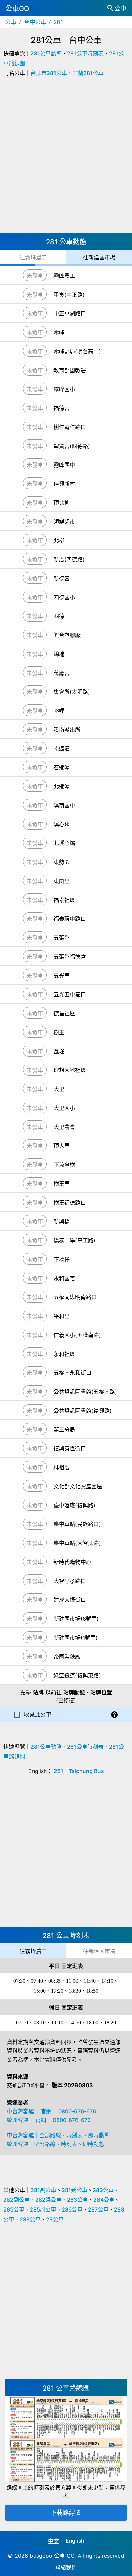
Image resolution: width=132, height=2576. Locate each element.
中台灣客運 (20, 2111)
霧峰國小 (64, 389)
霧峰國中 (64, 465)
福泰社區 (64, 900)
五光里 (62, 976)
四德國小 (64, 597)
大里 (59, 1089)
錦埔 (59, 654)
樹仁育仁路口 (70, 427)
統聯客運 (18, 2120)
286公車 (72, 2209)
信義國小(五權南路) (77, 1335)
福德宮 (62, 408)
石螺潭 (62, 767)
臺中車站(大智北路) (77, 1543)
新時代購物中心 (72, 1562)
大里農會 (64, 1127)
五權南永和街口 (72, 1373)
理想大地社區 (70, 1070)
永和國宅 (64, 1278)
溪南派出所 (67, 730)
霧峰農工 (64, 276)
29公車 (55, 2219)
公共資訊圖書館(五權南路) (85, 1392)
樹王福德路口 (70, 1203)
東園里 (62, 881)
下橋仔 (62, 1259)
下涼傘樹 (64, 1165)
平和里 (62, 1316)
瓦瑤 (59, 1051)
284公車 (104, 2200)
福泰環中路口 (70, 919)
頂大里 (62, 1146)
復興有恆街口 (70, 1448)
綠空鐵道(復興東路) (77, 1675)
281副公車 (43, 2190)
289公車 (30, 2219)
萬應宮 (62, 673)
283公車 (78, 2200)
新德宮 (62, 578)
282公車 (103, 2190)
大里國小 (64, 1108)
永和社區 (64, 1354)
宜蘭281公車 (88, 73)
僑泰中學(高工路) (74, 1240)
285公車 (14, 2209)
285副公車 (43, 2209)
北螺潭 (62, 786)
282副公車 (17, 2200)
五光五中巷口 (70, 994)
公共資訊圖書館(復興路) (83, 1411)
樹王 (59, 1032)
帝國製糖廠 (67, 1657)
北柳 (59, 540)
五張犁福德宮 (70, 957)
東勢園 (62, 862)
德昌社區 (64, 1013)
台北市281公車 (49, 73)
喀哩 (59, 711)
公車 (11, 22)
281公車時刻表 (85, 53)
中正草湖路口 (70, 313)
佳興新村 (64, 484)
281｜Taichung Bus (79, 1771)
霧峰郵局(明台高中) (77, 351)
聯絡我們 (66, 2567)
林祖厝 (62, 1467)
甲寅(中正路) (69, 295)
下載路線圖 (66, 2513)
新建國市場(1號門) (76, 1638)
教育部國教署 (70, 370)
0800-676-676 (77, 2111)
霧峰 (59, 332)
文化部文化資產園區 (78, 1486)
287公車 (98, 2209)
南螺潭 (62, 749)
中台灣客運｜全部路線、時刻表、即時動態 (58, 2135)
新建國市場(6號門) (76, 1619)
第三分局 (64, 1430)
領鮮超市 (64, 522)
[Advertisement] (66, 157)
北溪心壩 (64, 843)
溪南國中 (64, 805)
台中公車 (35, 22)
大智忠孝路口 (70, 1581)
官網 (46, 2111)
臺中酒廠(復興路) (74, 1505)
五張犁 (62, 938)
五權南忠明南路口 (75, 1297)
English (75, 2541)
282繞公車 (48, 2200)
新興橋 (62, 1221)
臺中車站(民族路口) (77, 1524)
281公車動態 (46, 53)
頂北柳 (62, 503)
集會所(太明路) (72, 692)
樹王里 (62, 1184)
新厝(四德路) (69, 559)
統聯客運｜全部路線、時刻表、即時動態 (56, 2144)
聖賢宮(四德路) (72, 446)
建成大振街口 (70, 1600)
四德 (59, 616)
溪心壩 (62, 824)
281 (58, 22)
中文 (53, 2541)
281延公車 (74, 2190)
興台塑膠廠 (67, 635)
